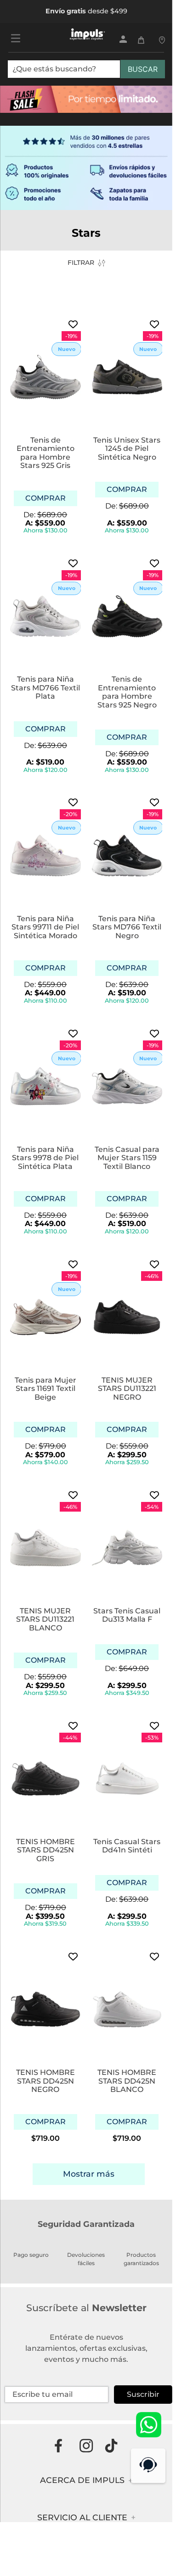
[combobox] (86, 73)
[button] (45, 498)
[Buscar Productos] (143, 69)
